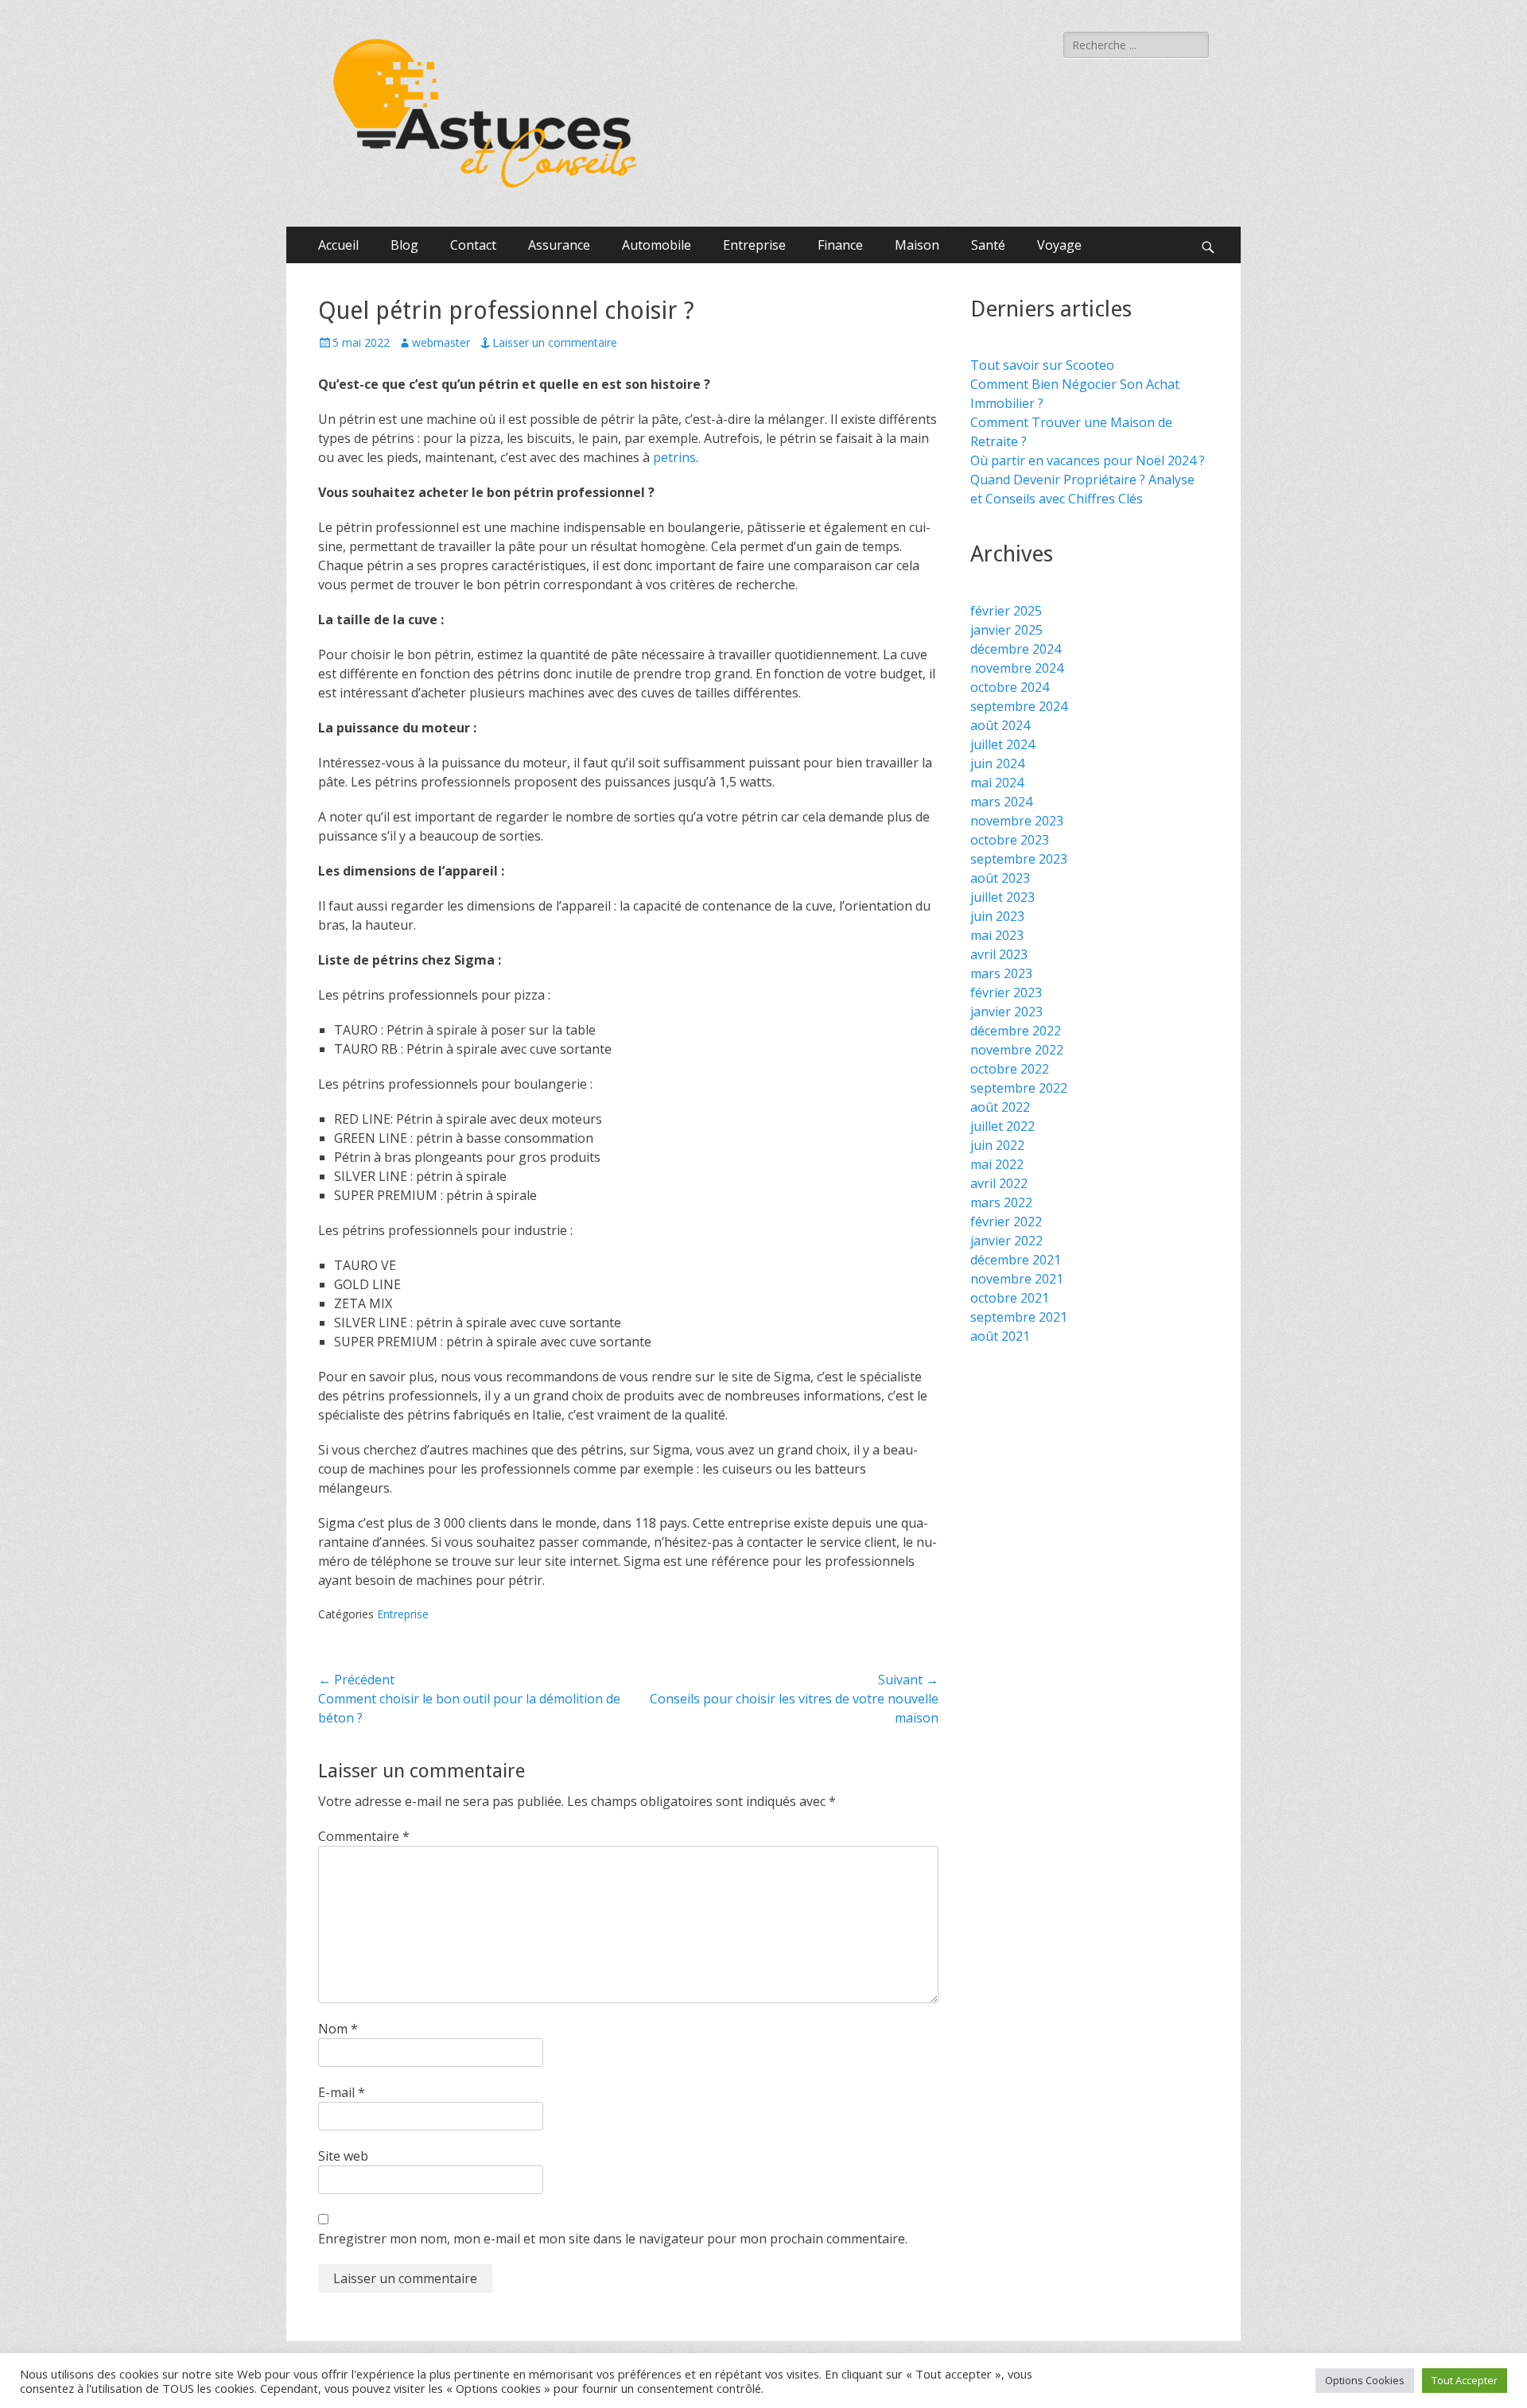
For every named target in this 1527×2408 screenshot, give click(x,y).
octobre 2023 (1010, 840)
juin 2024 (997, 763)
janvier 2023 (1006, 1012)
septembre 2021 (1019, 1317)
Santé (988, 245)
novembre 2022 (1017, 1050)
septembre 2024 (1019, 706)
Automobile (657, 245)
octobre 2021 (1010, 1298)
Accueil (338, 245)
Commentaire (364, 1836)
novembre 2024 (1017, 668)
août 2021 (1000, 1336)
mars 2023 (1001, 973)
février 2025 (1006, 611)
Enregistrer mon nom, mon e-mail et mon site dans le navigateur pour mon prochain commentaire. (613, 2239)
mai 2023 (997, 935)
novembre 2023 (1017, 821)
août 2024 (1000, 725)
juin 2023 (997, 916)
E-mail (342, 2092)
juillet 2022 (1002, 1126)
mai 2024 (997, 783)
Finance (840, 245)
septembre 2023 (1019, 859)
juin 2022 (997, 1145)
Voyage (1059, 245)
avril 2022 (999, 1183)
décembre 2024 (1016, 649)
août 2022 (1000, 1107)
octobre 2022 (1010, 1069)
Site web (343, 2156)
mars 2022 (1001, 1202)
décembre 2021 (1016, 1260)
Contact (473, 245)
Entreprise (754, 245)
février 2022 (1006, 1221)
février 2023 (1006, 992)
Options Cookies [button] (1365, 2380)
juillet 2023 (1002, 897)
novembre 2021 (1017, 1279)
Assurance (559, 245)
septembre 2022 (1019, 1088)
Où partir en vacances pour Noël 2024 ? (1088, 460)
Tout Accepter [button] (1465, 2380)
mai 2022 (997, 1164)
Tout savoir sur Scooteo (1042, 365)
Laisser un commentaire (555, 342)
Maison (917, 245)
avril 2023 (999, 954)
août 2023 (1000, 878)
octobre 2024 (1010, 687)
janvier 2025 (1006, 630)
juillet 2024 (1002, 744)
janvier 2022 (1006, 1241)
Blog (404, 245)
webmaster (441, 342)
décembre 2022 (1016, 1031)
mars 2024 (1001, 802)
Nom (338, 2029)
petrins (674, 457)
